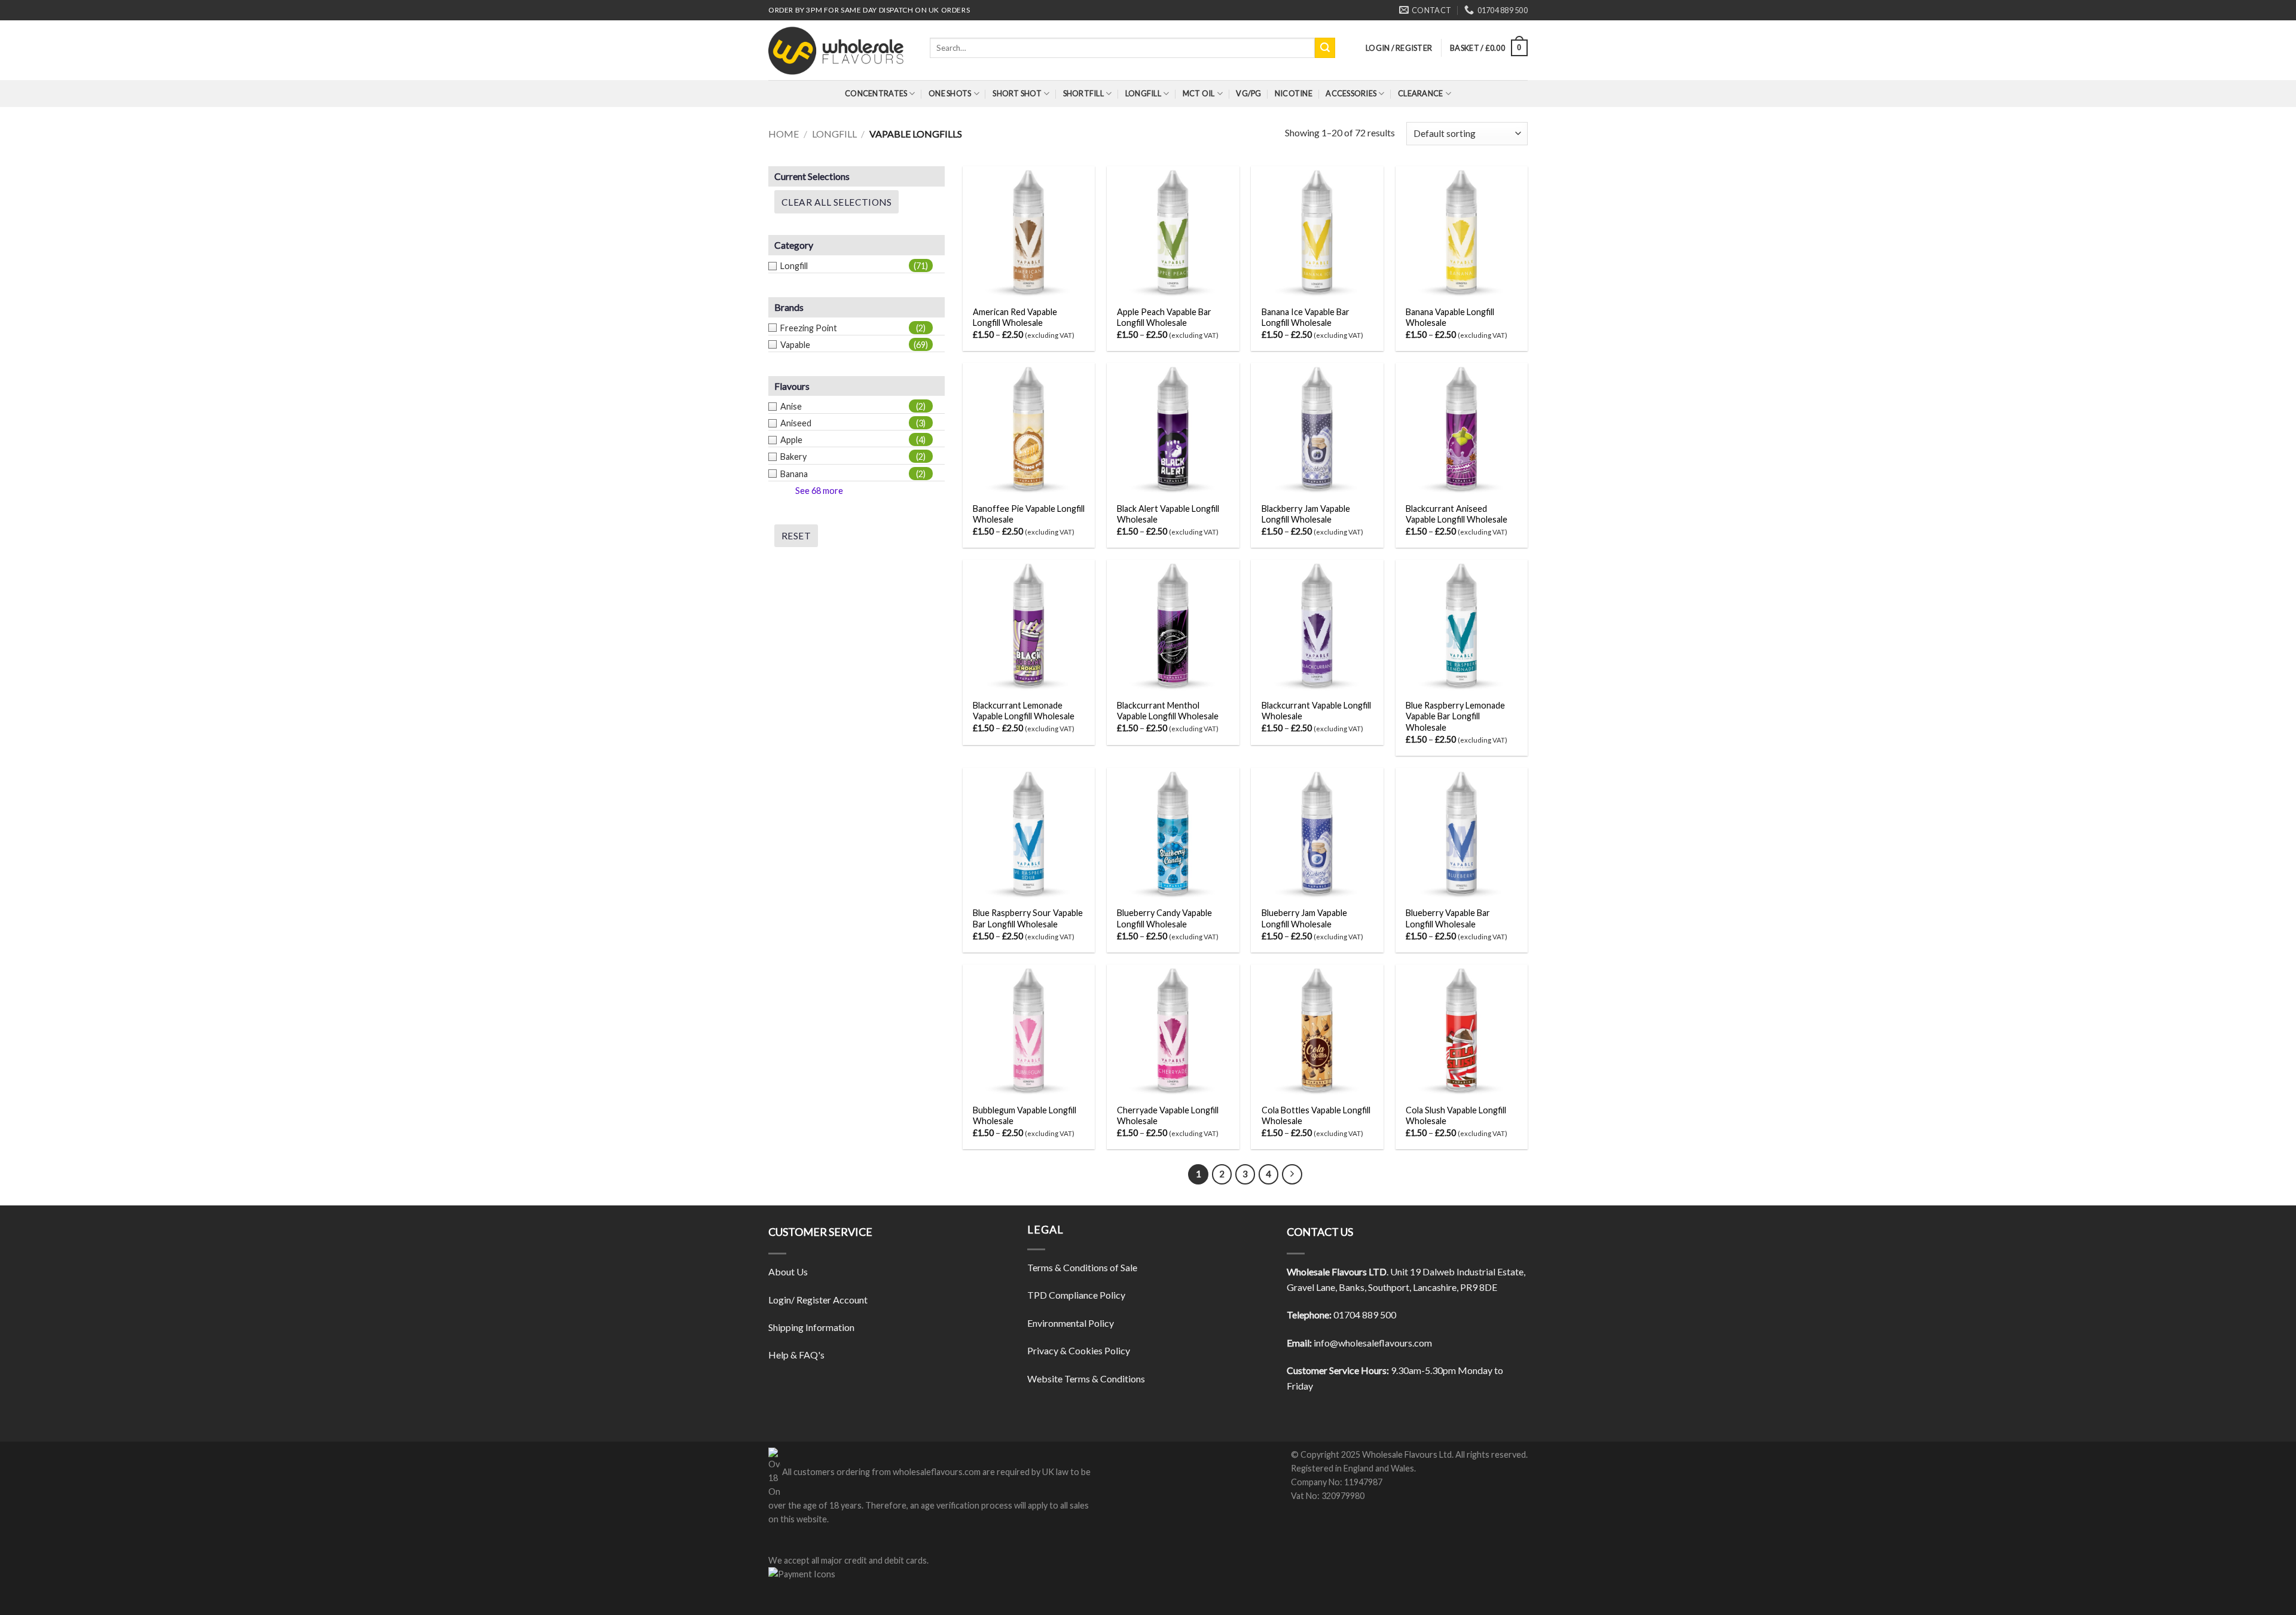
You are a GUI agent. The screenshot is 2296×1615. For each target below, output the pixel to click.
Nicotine (1294, 93)
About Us (788, 1271)
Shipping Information (811, 1327)
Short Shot (1017, 93)
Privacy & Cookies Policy (1079, 1350)
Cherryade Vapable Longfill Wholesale (1168, 1116)
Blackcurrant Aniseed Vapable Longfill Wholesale (1457, 514)
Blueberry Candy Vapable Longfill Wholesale (1164, 918)
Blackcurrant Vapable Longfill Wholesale (1316, 711)
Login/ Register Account (818, 1300)
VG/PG (1248, 93)
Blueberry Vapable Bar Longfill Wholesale (1448, 918)
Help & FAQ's (796, 1355)
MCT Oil (1199, 93)
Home (784, 134)
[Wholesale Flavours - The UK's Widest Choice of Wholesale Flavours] (840, 50)
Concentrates (876, 93)
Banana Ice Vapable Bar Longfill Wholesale (1306, 317)
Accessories (1351, 93)
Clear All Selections (836, 202)
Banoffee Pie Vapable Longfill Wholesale (1029, 514)
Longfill (1143, 93)
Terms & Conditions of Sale (1082, 1267)
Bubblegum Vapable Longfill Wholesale (1025, 1116)
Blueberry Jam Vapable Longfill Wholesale (1304, 918)
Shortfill (1083, 93)
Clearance (1420, 93)
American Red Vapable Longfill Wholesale (1015, 317)
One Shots (950, 93)
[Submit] (1325, 48)
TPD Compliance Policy (1076, 1295)
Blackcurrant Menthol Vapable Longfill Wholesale (1168, 711)
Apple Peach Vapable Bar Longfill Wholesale (1164, 317)
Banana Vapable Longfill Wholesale (1450, 317)
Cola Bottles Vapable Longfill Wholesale (1316, 1116)
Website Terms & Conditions (1086, 1379)
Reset (796, 536)
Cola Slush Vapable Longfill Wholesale (1456, 1116)
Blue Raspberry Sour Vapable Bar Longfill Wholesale (1028, 918)
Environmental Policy (1071, 1323)
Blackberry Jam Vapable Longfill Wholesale (1306, 514)
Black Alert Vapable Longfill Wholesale (1168, 514)
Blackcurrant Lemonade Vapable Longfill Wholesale (1024, 711)
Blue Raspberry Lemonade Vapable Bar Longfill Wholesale (1455, 716)
